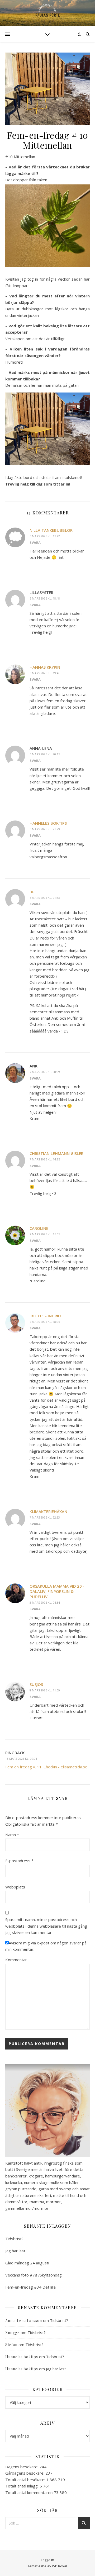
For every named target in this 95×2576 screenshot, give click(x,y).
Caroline (39, 1228)
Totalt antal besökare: (26, 2480)
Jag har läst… (17, 2251)
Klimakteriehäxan (48, 1511)
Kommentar (16, 1960)
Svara (35, 543)
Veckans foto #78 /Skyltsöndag (34, 2275)
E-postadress (19, 1861)
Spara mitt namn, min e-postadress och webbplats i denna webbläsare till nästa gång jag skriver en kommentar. (46, 1926)
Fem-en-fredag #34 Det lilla (30, 2287)
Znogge (12, 2333)
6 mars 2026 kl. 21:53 (45, 898)
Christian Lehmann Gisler (56, 1153)
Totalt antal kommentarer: (30, 2492)
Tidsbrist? (14, 2239)
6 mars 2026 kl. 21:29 (45, 829)
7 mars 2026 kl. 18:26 (45, 1322)
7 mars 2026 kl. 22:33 (45, 1517)
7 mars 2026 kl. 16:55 (45, 1234)
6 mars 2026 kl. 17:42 (45, 536)
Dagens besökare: (22, 2467)
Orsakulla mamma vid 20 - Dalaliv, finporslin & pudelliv (57, 1591)
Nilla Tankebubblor (51, 530)
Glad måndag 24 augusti (27, 2263)
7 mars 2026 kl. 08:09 (45, 1072)
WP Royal (60, 2566)
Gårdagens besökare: (25, 2473)
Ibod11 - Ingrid (45, 1316)
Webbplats (15, 1887)
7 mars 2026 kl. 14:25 (45, 1159)
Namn (12, 1835)
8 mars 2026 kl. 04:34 (45, 1602)
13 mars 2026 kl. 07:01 (21, 1759)
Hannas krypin (45, 667)
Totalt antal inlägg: (22, 2486)
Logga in (47, 2560)
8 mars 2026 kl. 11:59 (45, 1690)
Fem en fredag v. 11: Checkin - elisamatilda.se (46, 1767)
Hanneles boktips (48, 823)
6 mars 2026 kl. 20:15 (45, 754)
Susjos (36, 1684)
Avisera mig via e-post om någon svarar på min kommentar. (46, 1946)
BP (32, 892)
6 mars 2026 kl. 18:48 (45, 598)
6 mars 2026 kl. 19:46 (45, 673)
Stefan (11, 2345)
